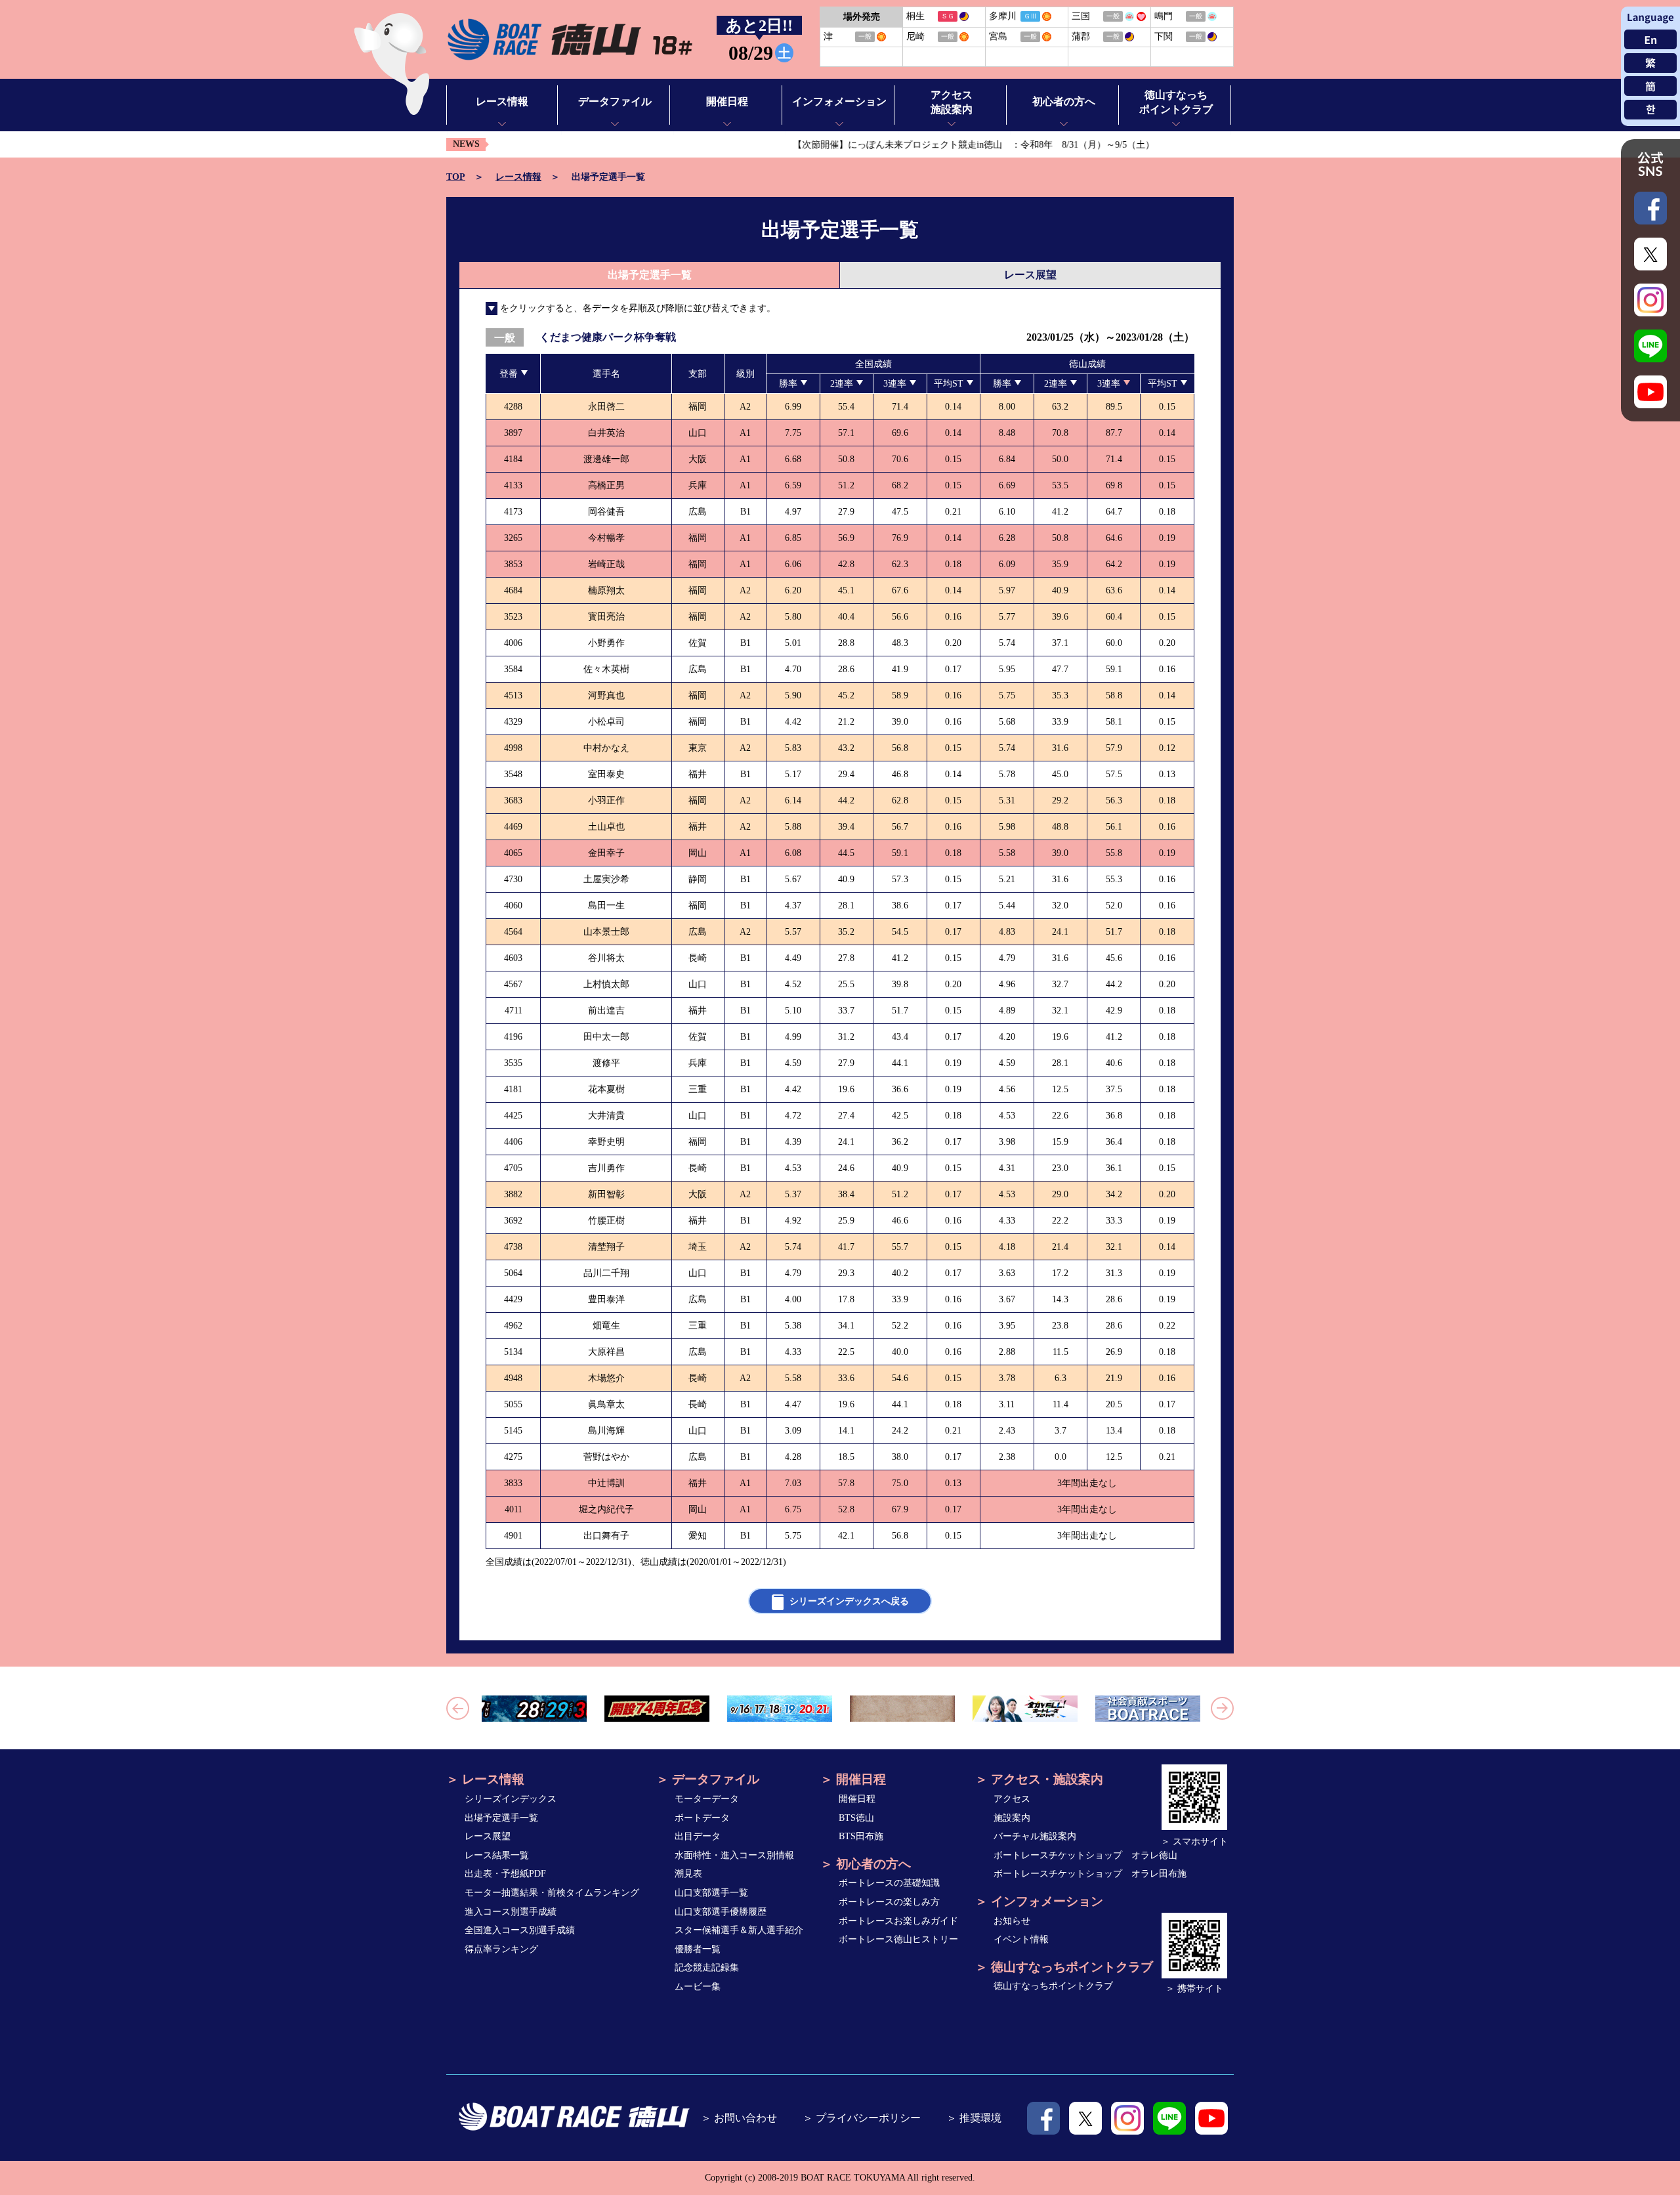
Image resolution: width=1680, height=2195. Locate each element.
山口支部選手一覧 (711, 1893)
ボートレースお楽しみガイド (898, 1921)
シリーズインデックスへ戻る (849, 1601)
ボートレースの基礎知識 (889, 1883)
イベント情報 (1021, 1939)
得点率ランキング (501, 1949)
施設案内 (1012, 1818)
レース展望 (1030, 275)
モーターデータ (707, 1799)
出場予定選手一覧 (501, 1818)
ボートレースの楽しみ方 (889, 1902)
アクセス (1012, 1799)
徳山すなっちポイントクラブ (1053, 1986)
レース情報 (518, 177)
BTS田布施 (861, 1836)
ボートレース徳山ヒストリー (898, 1939)
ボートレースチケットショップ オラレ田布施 (1090, 1874)
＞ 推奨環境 (974, 2118)
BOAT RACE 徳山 (569, 40)
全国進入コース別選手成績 (520, 1930)
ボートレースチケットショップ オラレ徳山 (1085, 1855)
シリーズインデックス (511, 1799)
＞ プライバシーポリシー (862, 2118)
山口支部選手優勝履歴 (721, 1912)
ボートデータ (702, 1818)
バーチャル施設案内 (1035, 1836)
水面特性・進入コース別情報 (734, 1855)
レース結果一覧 (497, 1855)
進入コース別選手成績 (511, 1912)
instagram (1127, 2118)
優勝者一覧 (698, 1949)
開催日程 (857, 1799)
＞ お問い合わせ (739, 2118)
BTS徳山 (856, 1818)
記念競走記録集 (707, 1968)
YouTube (1211, 2118)
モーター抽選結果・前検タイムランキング (552, 1893)
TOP (456, 177)
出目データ (698, 1836)
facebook (1043, 2118)
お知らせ (1012, 1921)
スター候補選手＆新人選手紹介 (739, 1930)
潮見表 (688, 1874)
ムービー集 (698, 1987)
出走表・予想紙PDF (505, 1874)
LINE (1169, 2118)
